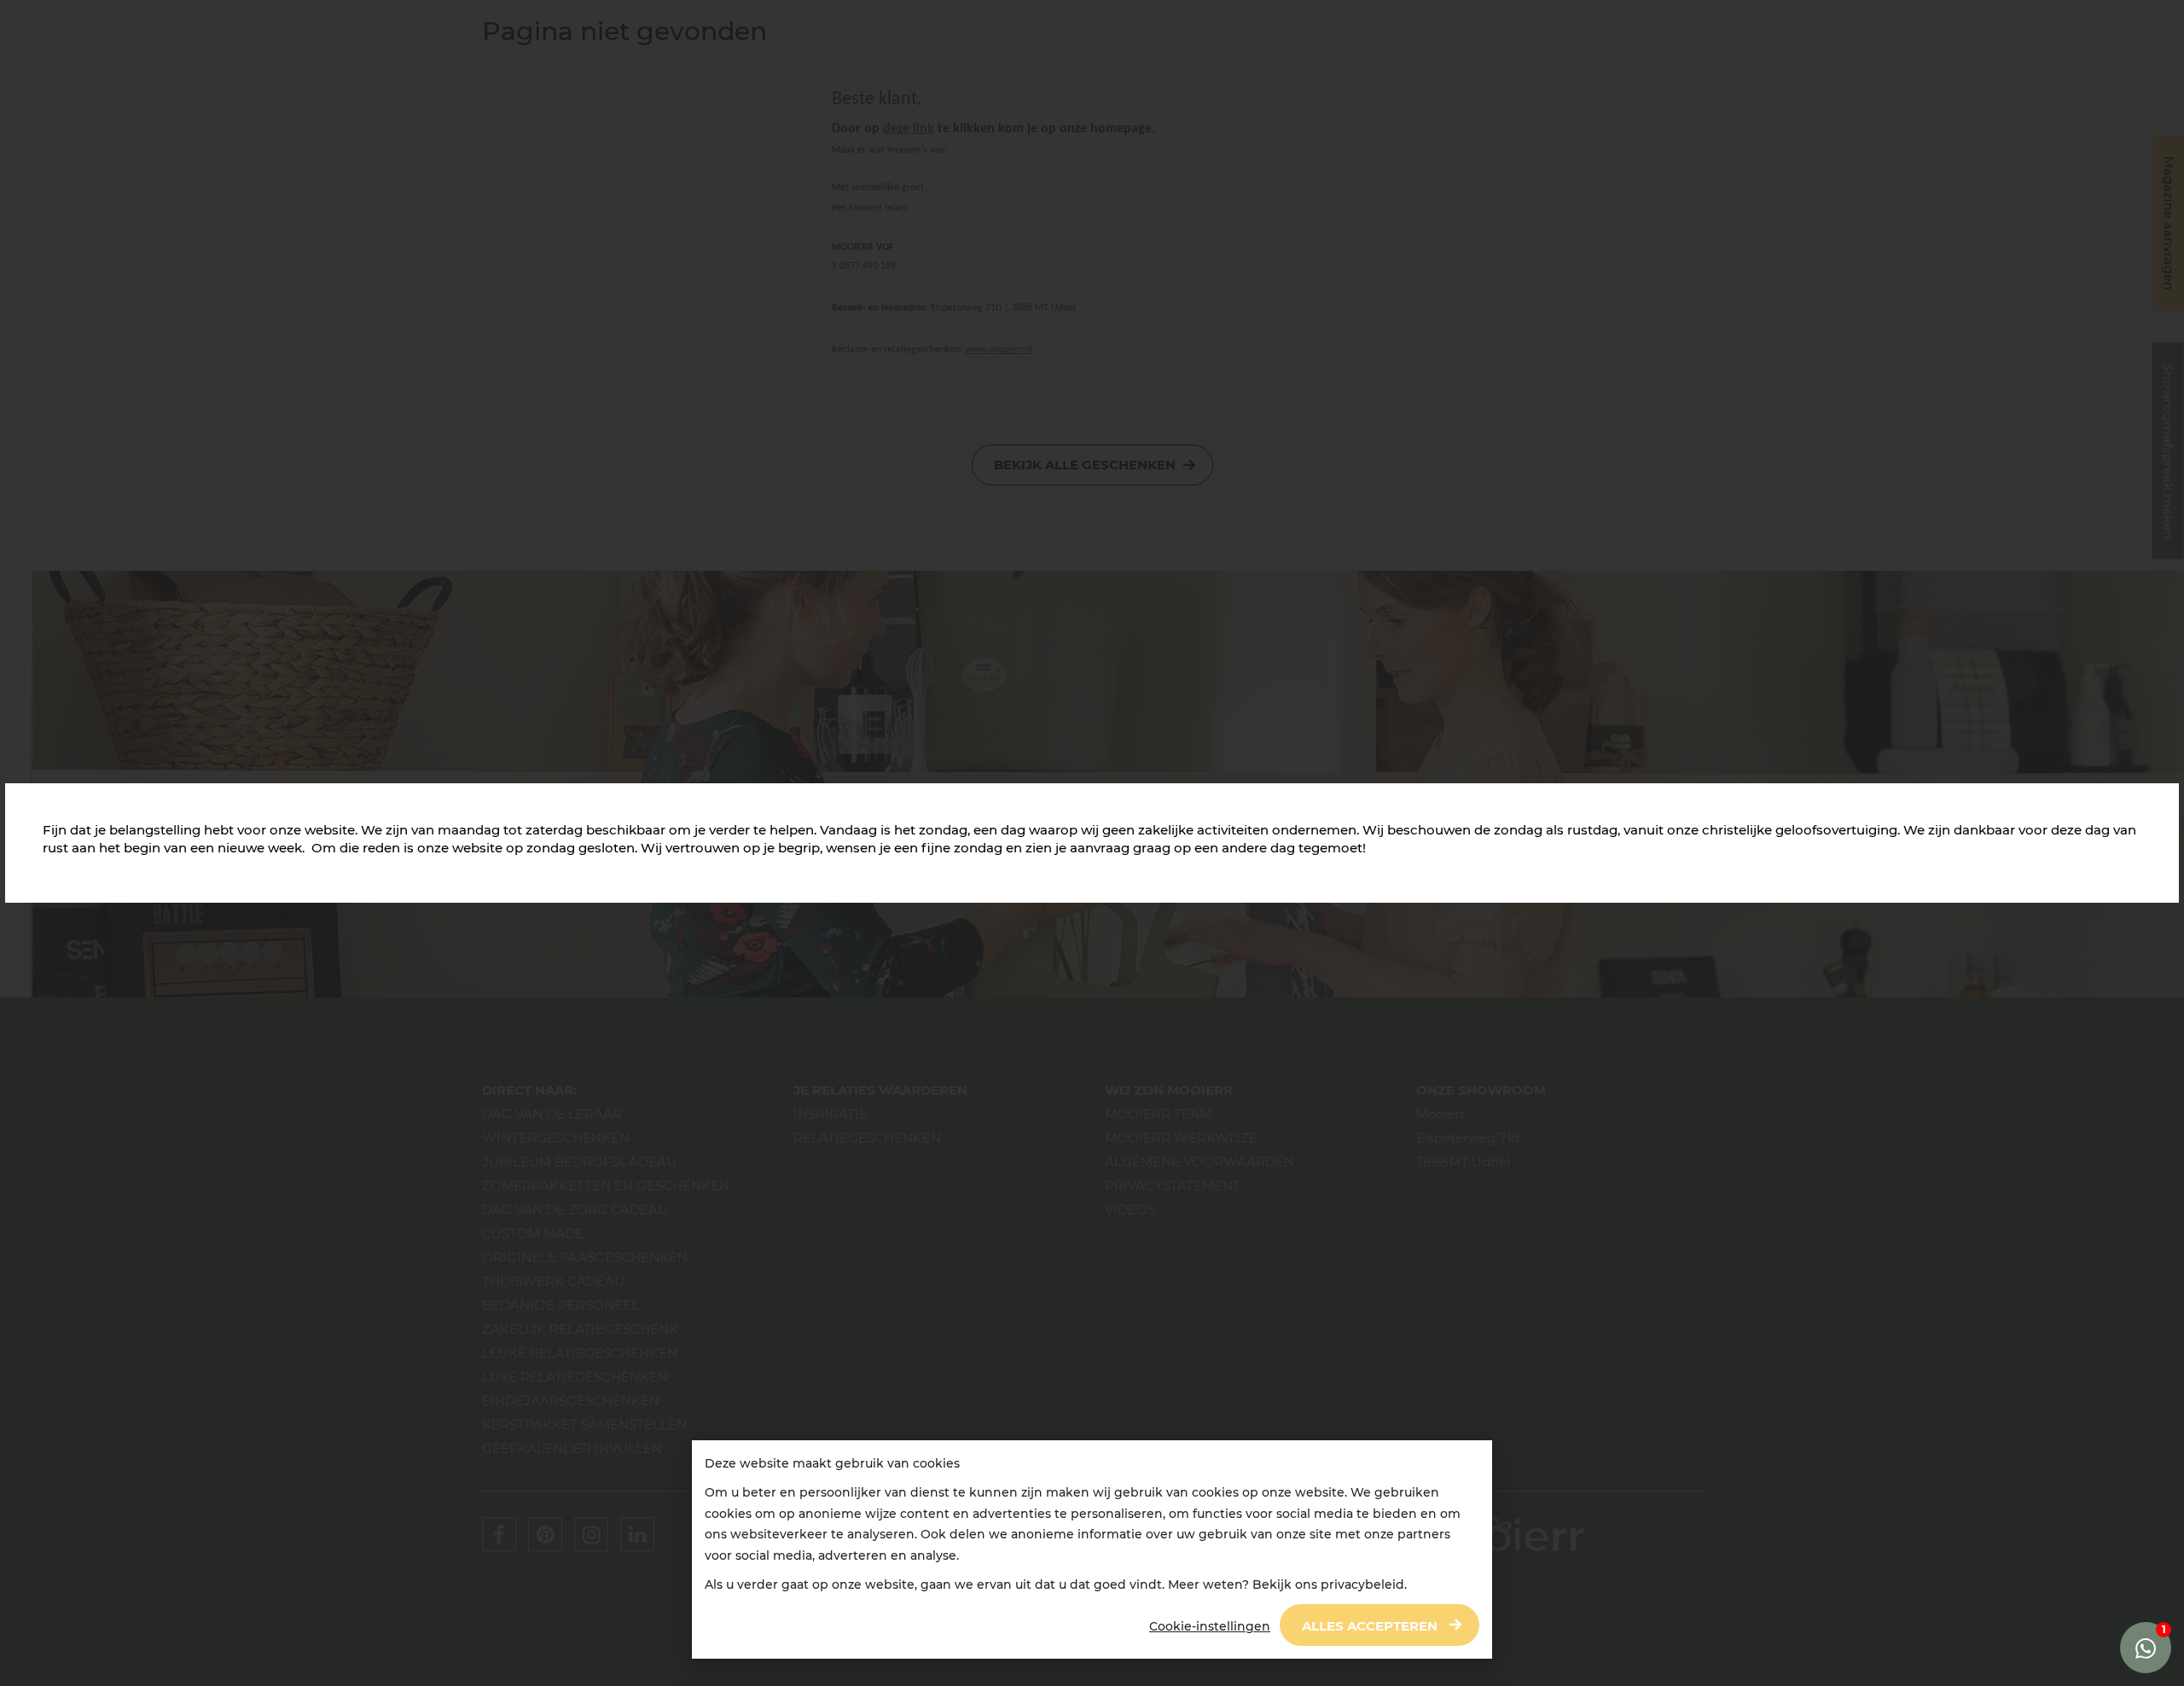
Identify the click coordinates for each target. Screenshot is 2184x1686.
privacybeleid (1362, 1584)
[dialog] (1092, 1550)
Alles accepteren (1370, 1626)
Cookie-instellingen (1210, 1626)
